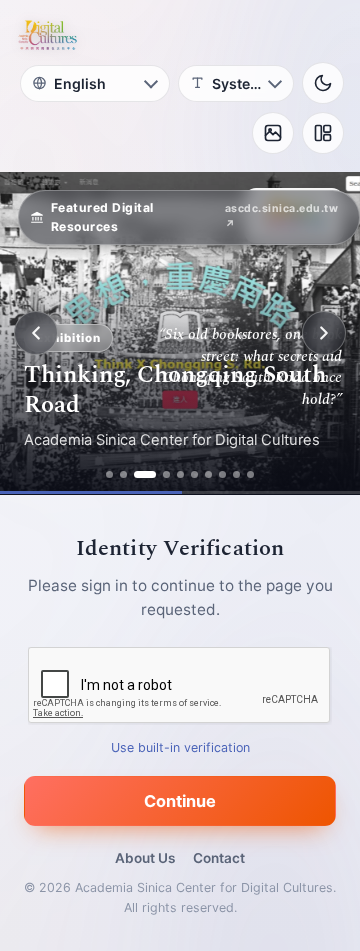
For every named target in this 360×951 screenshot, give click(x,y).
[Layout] (323, 133)
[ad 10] (250, 474)
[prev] (36, 333)
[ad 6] (194, 474)
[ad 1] (109, 474)
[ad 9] (236, 474)
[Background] (273, 133)
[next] (324, 333)
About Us (145, 858)
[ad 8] (222, 474)
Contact (219, 858)
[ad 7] (208, 474)
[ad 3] (145, 474)
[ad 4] (166, 474)
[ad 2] (123, 474)
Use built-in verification (180, 747)
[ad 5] (180, 474)
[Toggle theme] (323, 83)
